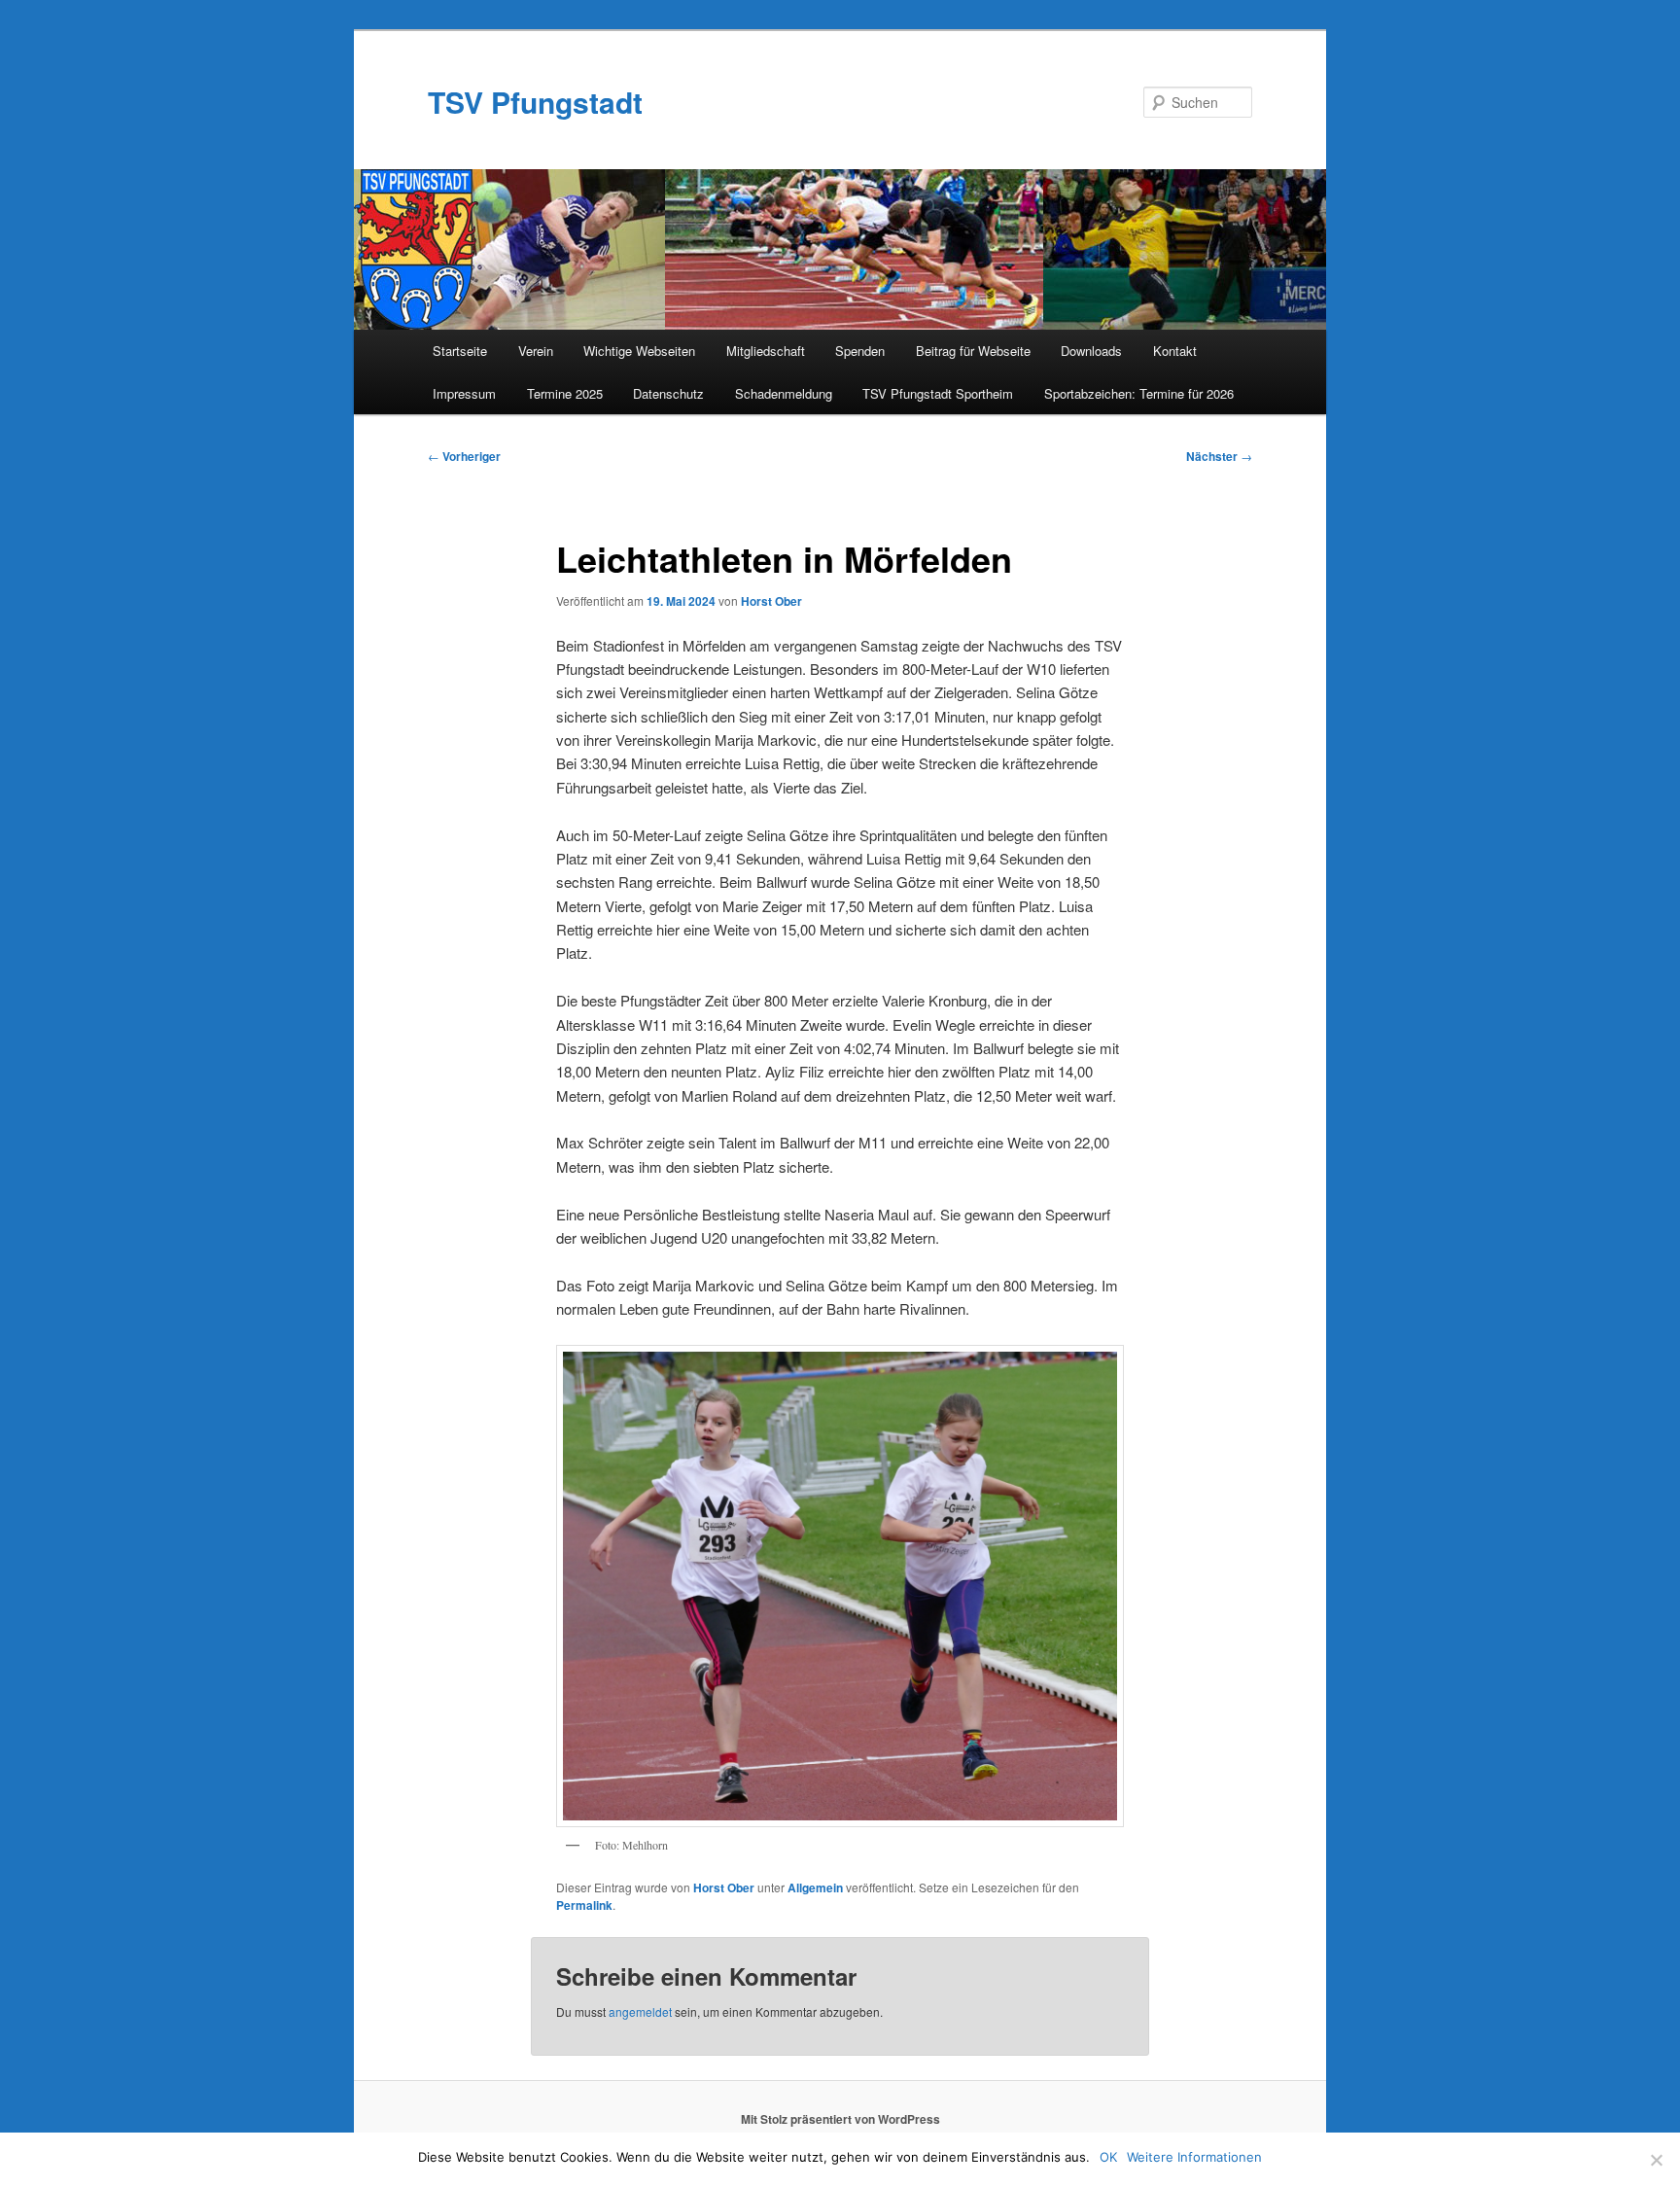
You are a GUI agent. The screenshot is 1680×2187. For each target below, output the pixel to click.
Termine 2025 (565, 393)
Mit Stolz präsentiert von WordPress (840, 2119)
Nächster (1219, 456)
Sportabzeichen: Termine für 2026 (1139, 393)
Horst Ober (771, 601)
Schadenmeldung (784, 393)
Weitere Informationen (1194, 2157)
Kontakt (1175, 351)
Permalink (584, 1905)
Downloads (1091, 351)
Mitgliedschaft (766, 351)
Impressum (464, 393)
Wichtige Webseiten (639, 351)
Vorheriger (464, 456)
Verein (536, 351)
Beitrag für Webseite (973, 351)
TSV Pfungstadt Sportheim (938, 393)
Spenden (860, 351)
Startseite (460, 351)
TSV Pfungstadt (535, 102)
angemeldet (640, 2011)
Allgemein (815, 1887)
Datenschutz (668, 393)
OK (1108, 2157)
